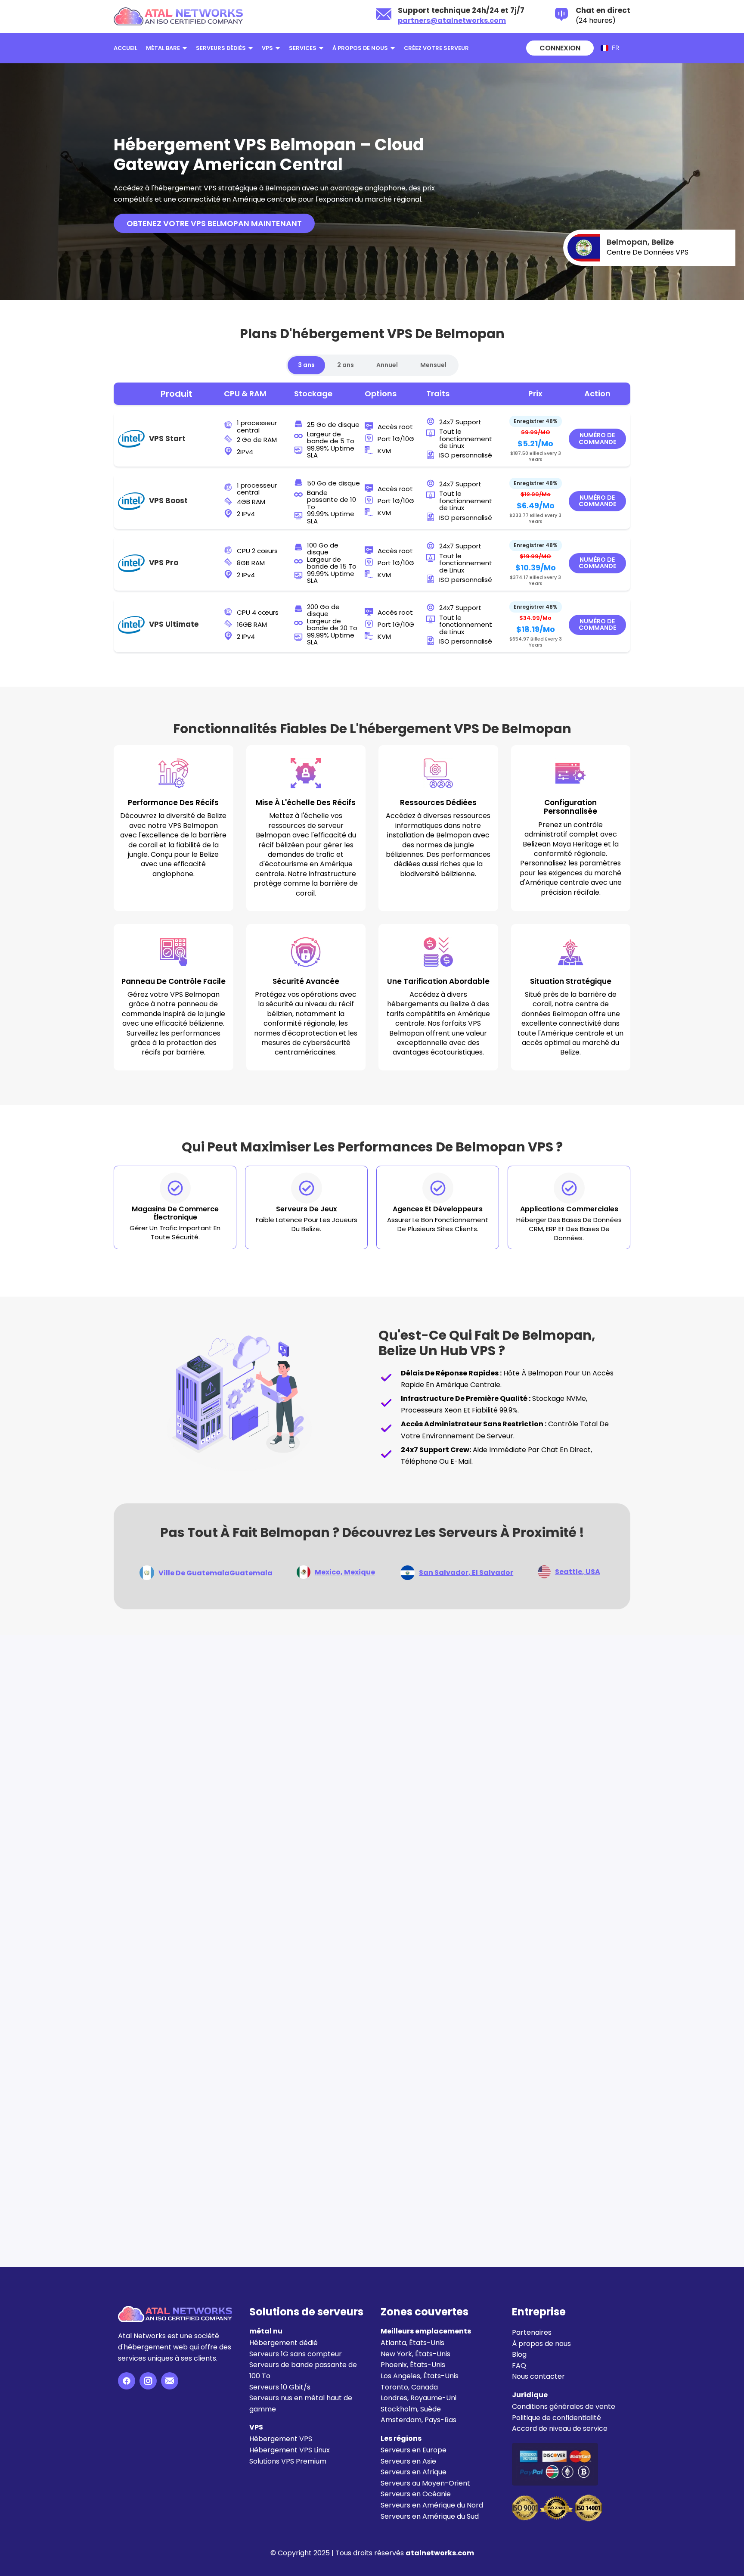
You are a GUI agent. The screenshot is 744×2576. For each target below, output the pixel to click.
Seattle (578, 1572)
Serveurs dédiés (221, 48)
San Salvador (466, 1573)
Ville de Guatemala (215, 1573)
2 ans (346, 365)
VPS (267, 48)
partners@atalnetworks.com (452, 20)
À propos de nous (360, 48)
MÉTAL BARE (163, 48)
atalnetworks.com (440, 2553)
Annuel (387, 365)
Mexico (345, 1572)
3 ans (306, 365)
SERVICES (303, 48)
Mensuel (433, 365)
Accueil (126, 48)
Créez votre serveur (436, 48)
